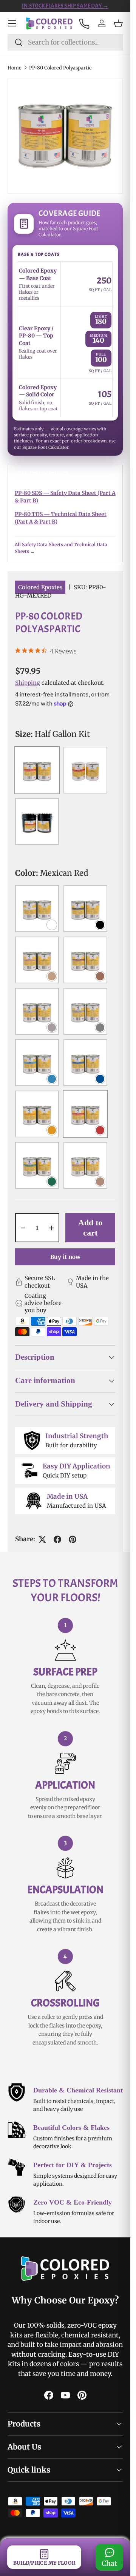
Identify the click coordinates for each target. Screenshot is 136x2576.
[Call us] (84, 23)
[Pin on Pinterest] (73, 1539)
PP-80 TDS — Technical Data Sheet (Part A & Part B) (61, 518)
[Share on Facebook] (57, 1539)
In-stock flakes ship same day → (65, 6)
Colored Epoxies (40, 587)
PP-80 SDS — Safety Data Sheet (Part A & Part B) (65, 497)
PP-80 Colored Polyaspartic (60, 68)
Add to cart (90, 1227)
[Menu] (12, 23)
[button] (118, 23)
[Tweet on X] (42, 1539)
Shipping (28, 683)
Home (15, 68)
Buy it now (65, 1257)
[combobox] (65, 42)
